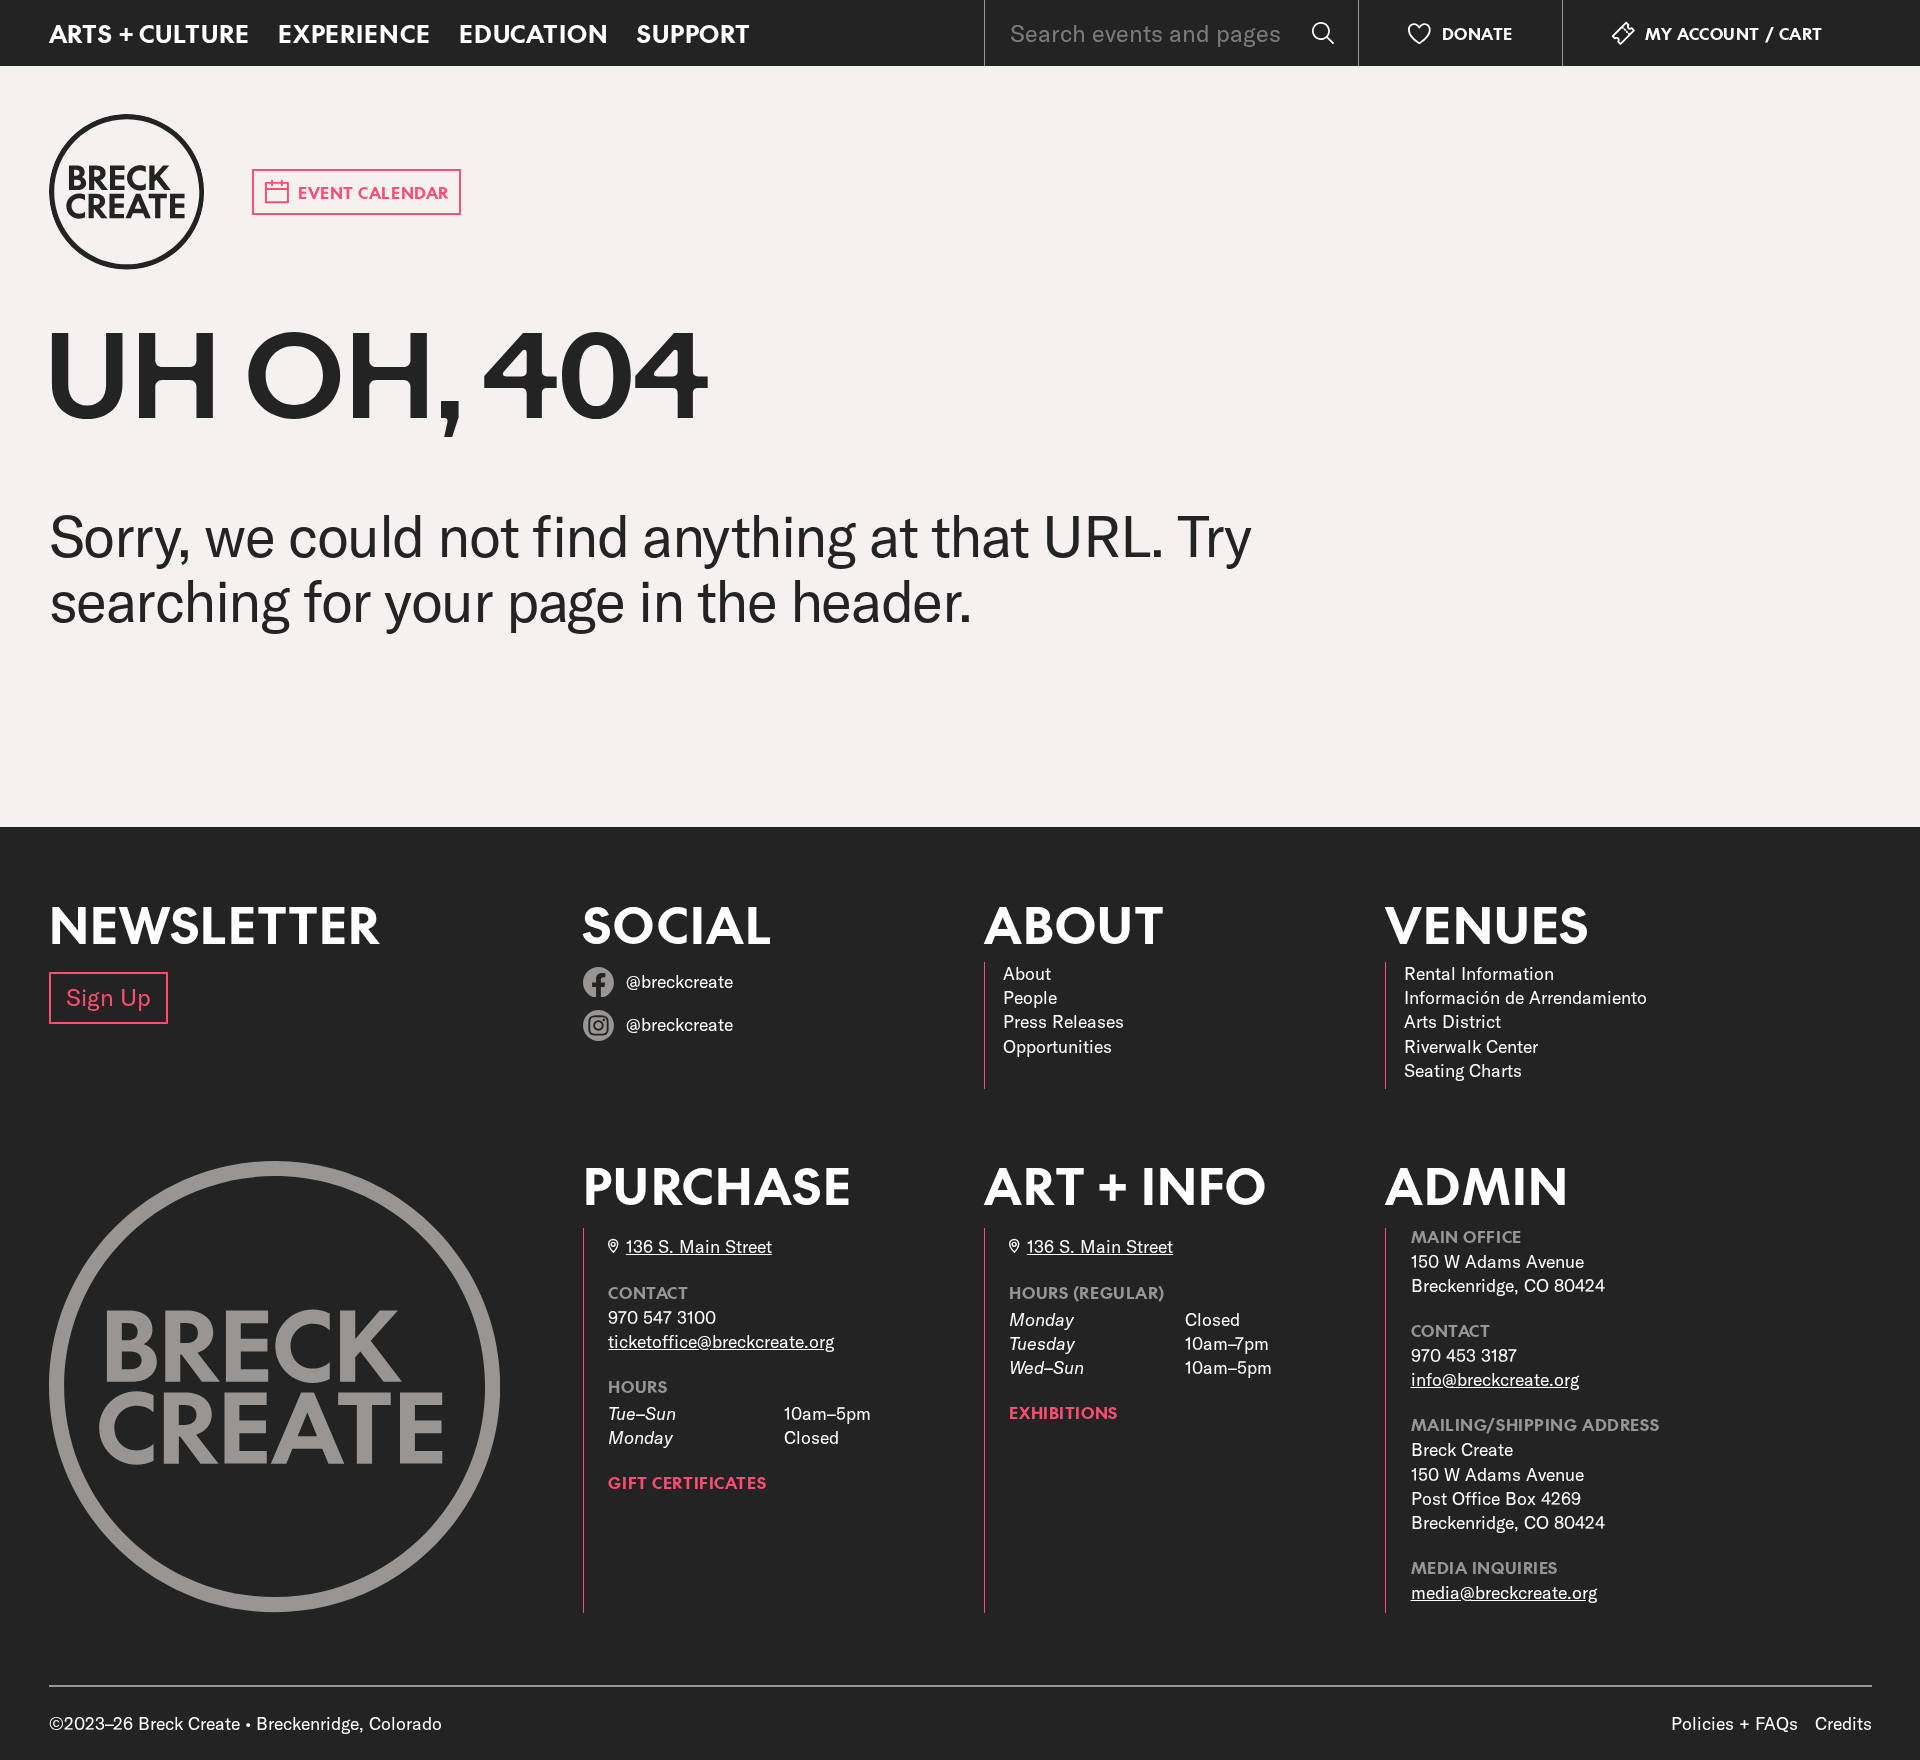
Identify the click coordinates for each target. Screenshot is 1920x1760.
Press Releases (1063, 1021)
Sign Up (108, 997)
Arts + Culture (149, 33)
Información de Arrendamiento (1525, 997)
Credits (1843, 1723)
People (1030, 997)
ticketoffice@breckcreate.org (721, 1341)
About (1027, 973)
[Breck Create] (127, 192)
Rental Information (1479, 973)
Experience (354, 33)
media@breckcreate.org (1504, 1592)
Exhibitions (1063, 1412)
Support (694, 33)
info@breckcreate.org (1495, 1379)
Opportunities (1057, 1046)
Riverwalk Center (1471, 1046)
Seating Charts (1463, 1070)
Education (534, 33)
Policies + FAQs (1734, 1723)
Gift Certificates (687, 1482)
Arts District (1452, 1021)
